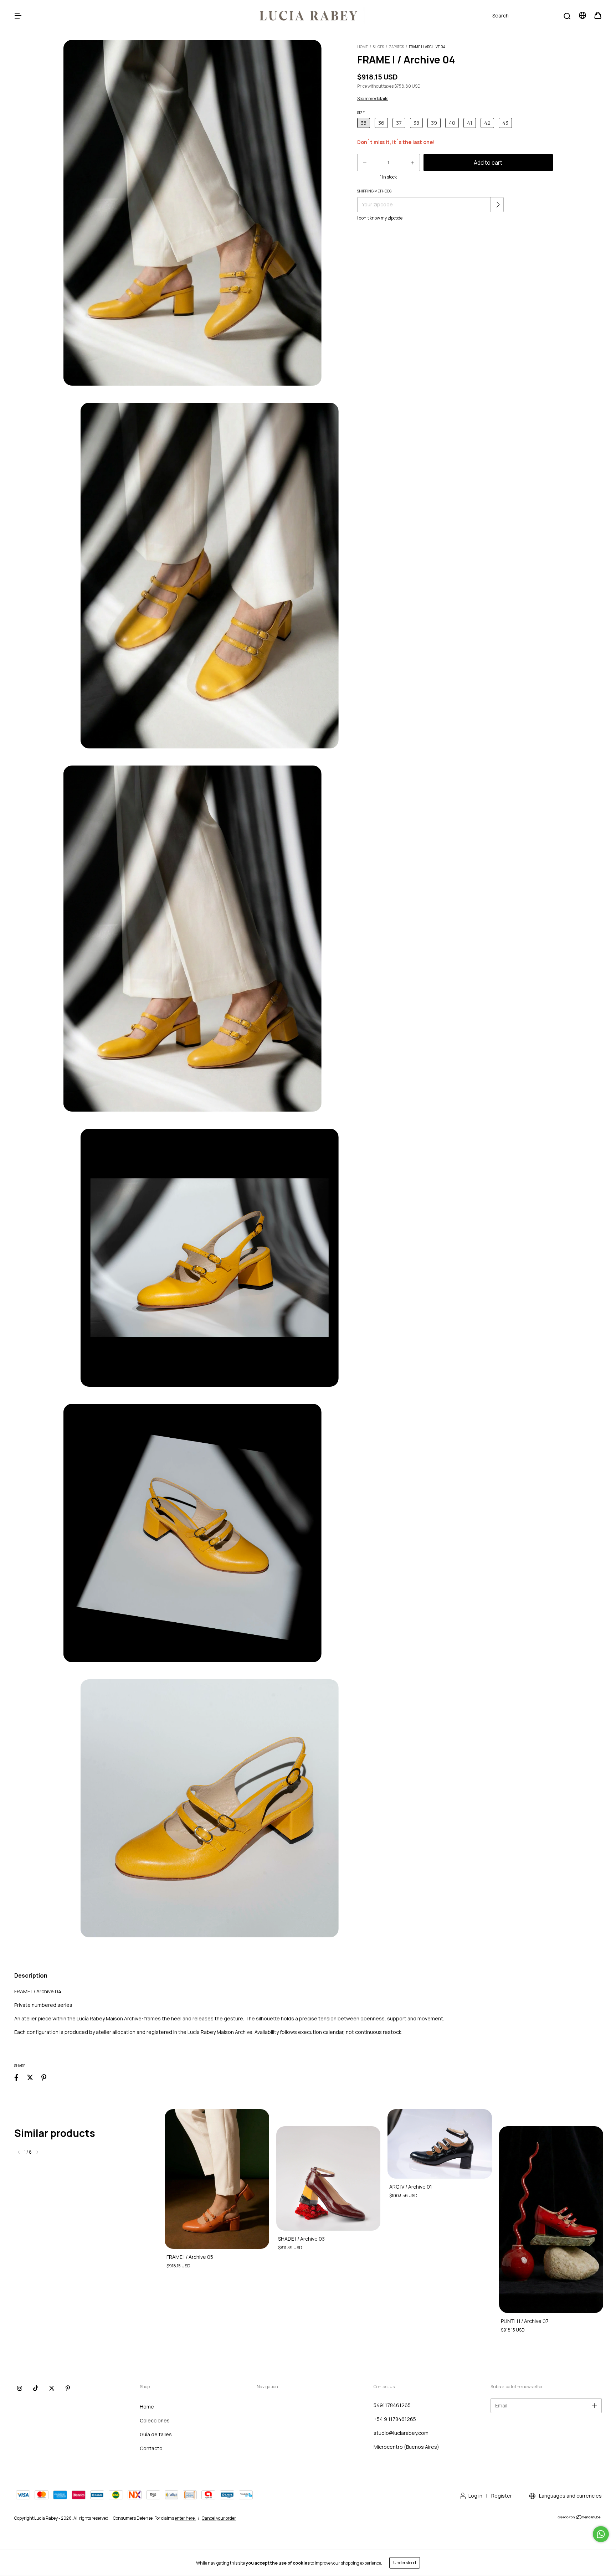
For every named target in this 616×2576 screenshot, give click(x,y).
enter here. (185, 2518)
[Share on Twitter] (30, 2077)
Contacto (151, 2448)
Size (361, 113)
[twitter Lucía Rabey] (52, 2388)
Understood (405, 2563)
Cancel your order (219, 2518)
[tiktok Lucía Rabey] (36, 2388)
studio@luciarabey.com (401, 2433)
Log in (475, 2496)
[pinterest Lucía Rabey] (68, 2388)
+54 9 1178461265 (395, 2419)
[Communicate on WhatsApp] (601, 2534)
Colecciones (155, 2420)
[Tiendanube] (579, 2518)
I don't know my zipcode (380, 218)
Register (502, 2496)
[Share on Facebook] (16, 2077)
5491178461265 (392, 2405)
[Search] (567, 16)
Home (363, 47)
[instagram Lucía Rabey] (20, 2388)
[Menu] (18, 16)
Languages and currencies (570, 2496)
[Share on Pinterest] (44, 2077)
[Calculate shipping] (498, 205)
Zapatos (396, 47)
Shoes (378, 47)
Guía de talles (156, 2434)
